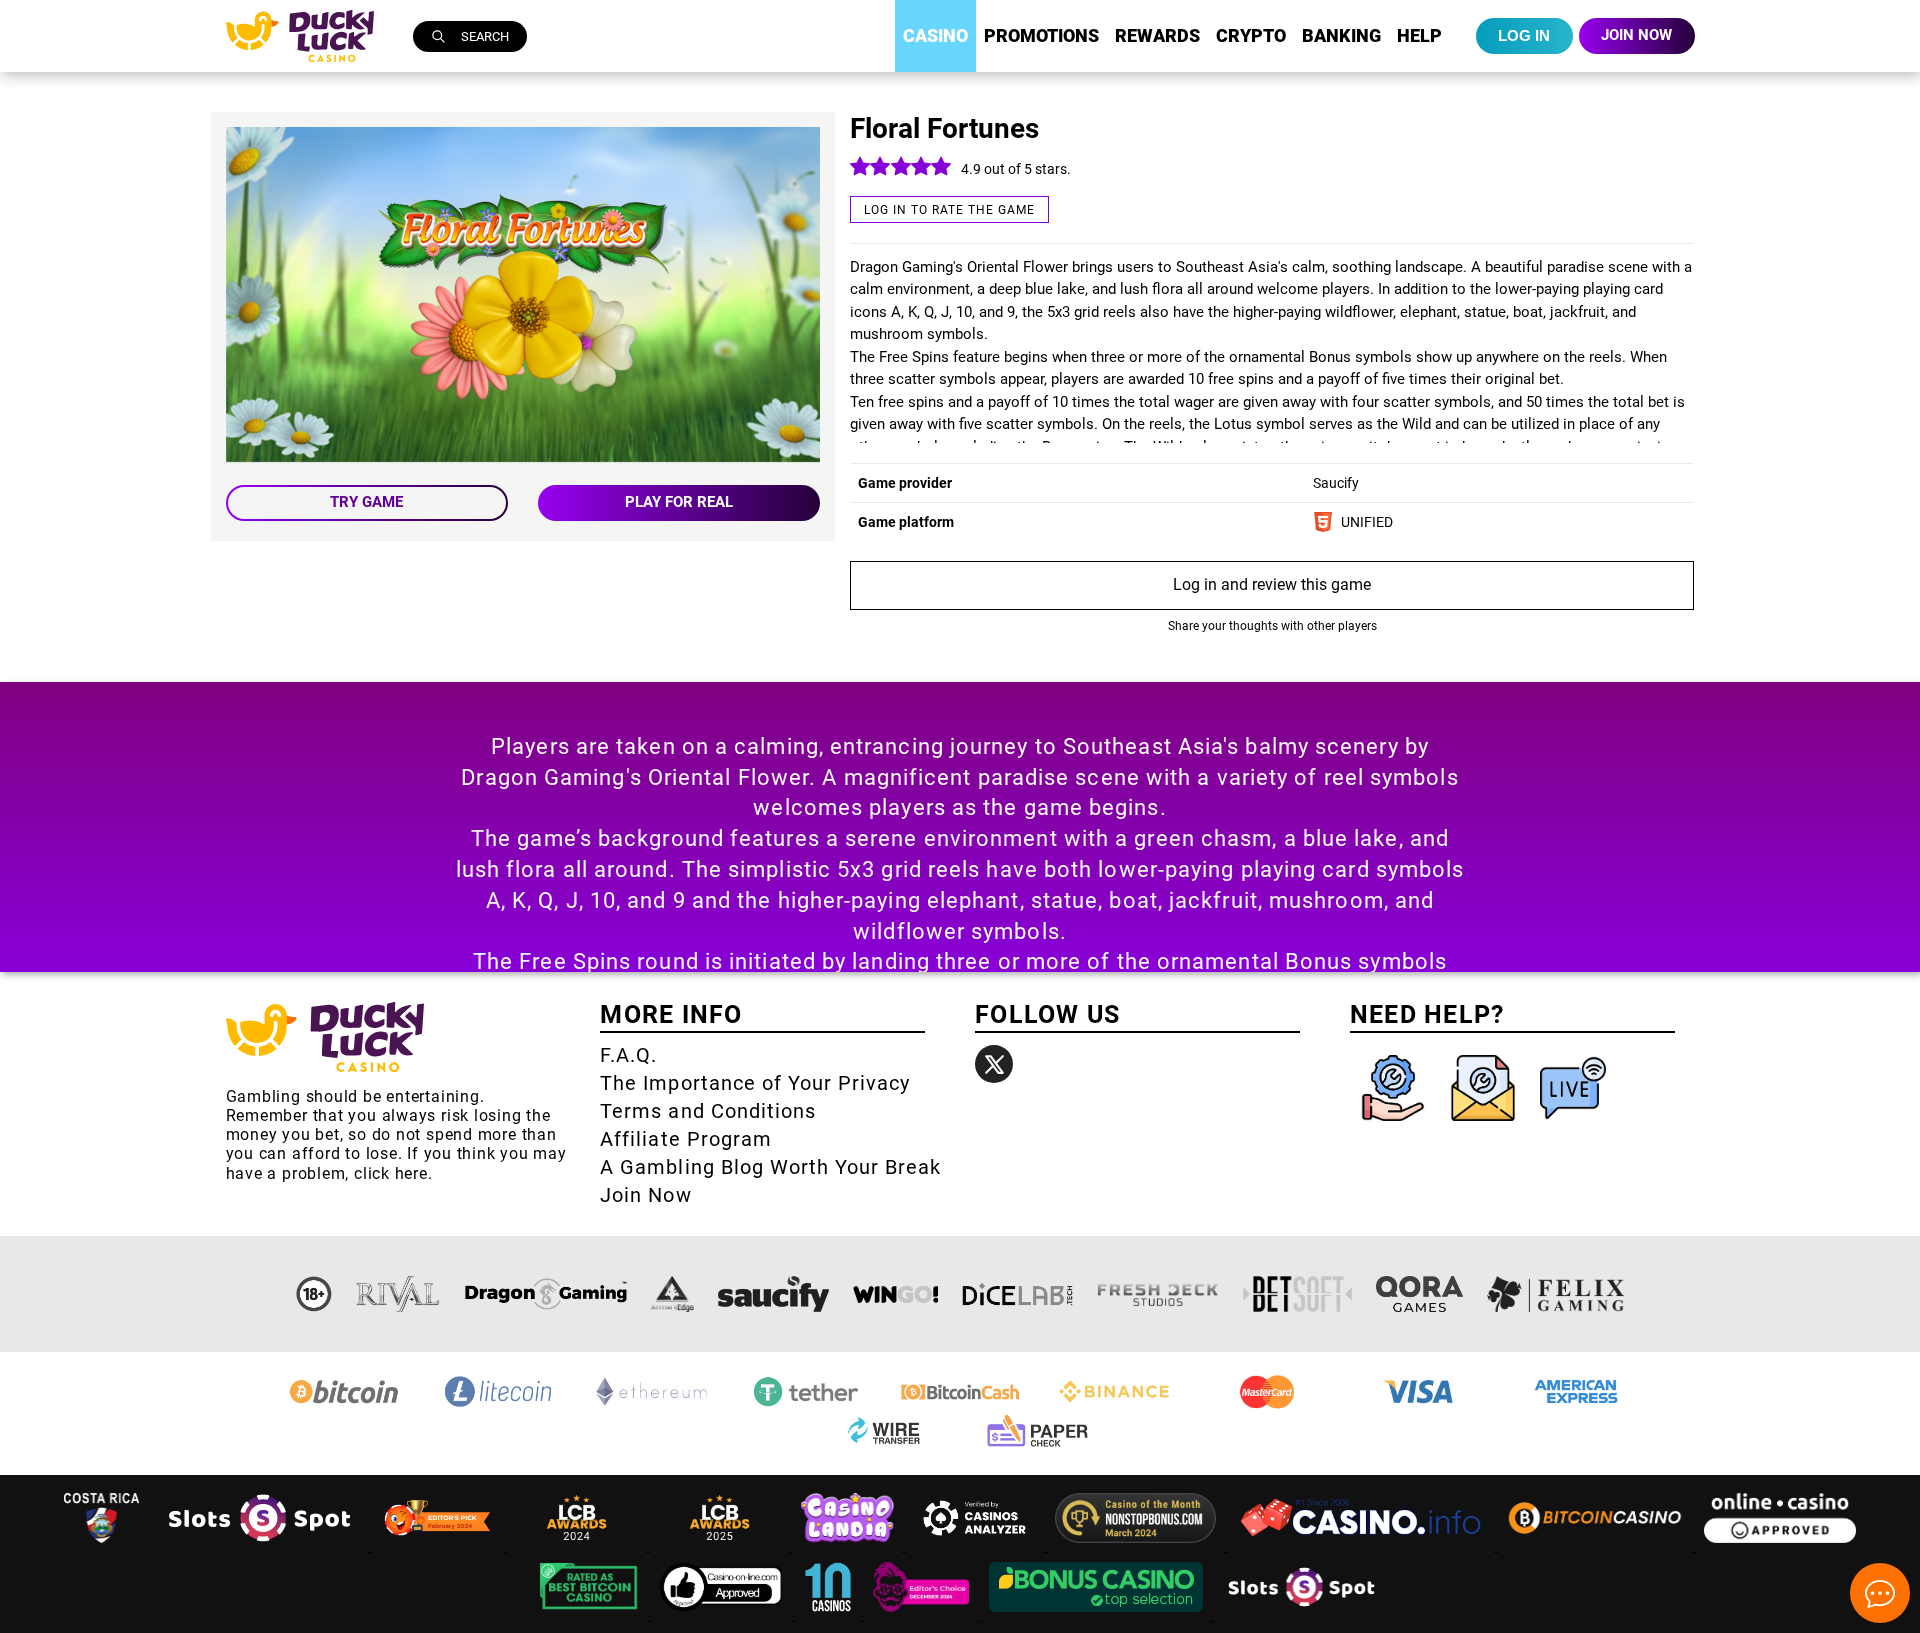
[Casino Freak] (923, 1614)
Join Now (645, 1195)
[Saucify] (773, 1294)
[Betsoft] (1298, 1294)
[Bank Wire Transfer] (883, 1446)
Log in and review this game (1272, 584)
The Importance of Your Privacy (755, 1083)
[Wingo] (895, 1294)
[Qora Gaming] (1419, 1294)
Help (1419, 35)
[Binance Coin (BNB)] (1114, 1405)
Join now (1636, 35)
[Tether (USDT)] (806, 1405)
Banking (1341, 35)
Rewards (1157, 35)
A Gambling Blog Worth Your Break (770, 1167)
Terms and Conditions (708, 1111)
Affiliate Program (686, 1139)
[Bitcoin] (344, 1405)
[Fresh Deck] (1158, 1294)
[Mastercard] (1268, 1405)
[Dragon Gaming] (546, 1294)
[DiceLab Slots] (1017, 1294)
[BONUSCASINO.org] (1098, 1614)
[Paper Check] (1037, 1446)
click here (391, 1173)
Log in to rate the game (949, 210)
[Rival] (398, 1294)
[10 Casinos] (830, 1614)
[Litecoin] (498, 1405)
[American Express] (1576, 1405)
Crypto (1251, 35)
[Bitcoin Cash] (960, 1405)
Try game (366, 502)
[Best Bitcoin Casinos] (591, 1614)
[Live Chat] (1573, 1125)
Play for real (679, 502)
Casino (935, 35)
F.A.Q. (628, 1055)
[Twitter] (994, 1064)
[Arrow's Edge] (672, 1294)
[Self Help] (1395, 1125)
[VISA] (1422, 1405)
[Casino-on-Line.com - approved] (723, 1614)
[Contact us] (1485, 1125)
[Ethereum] (652, 1405)
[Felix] (1556, 1294)
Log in (1524, 35)
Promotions (1041, 35)
